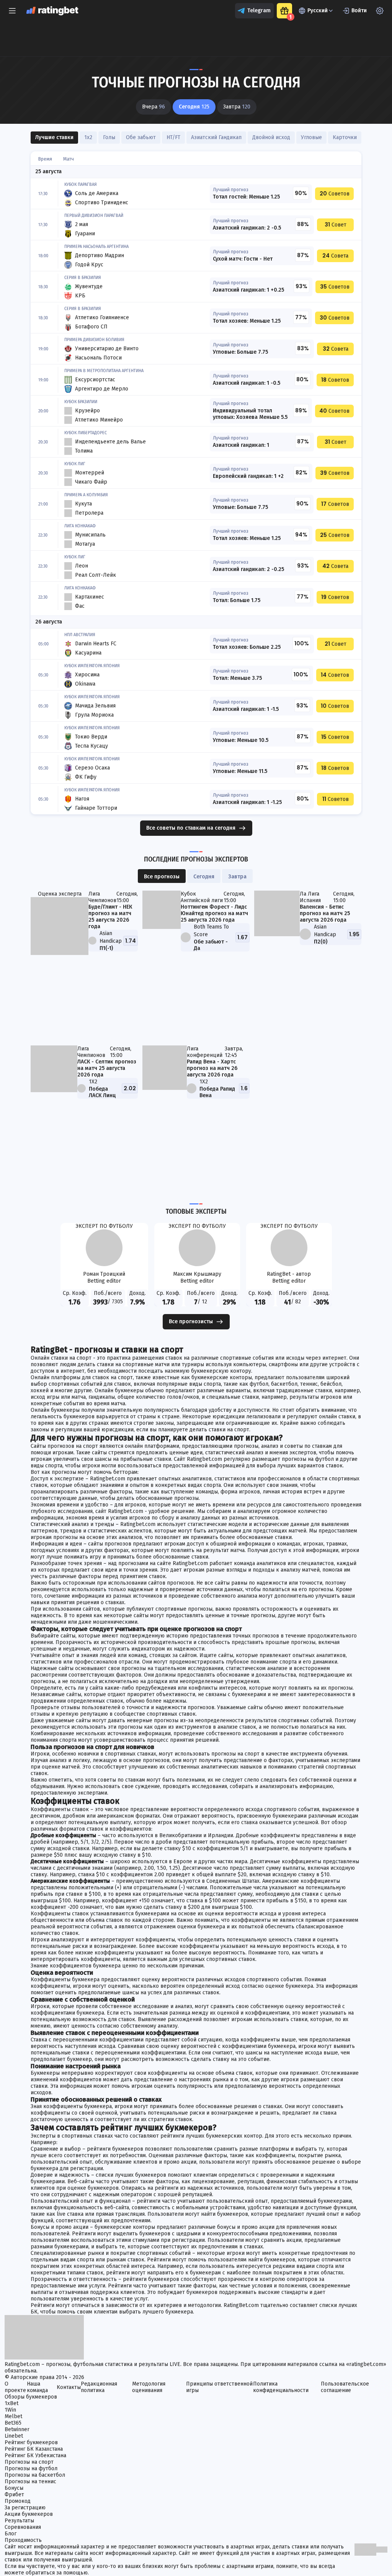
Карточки (345, 137)
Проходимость (23, 2540)
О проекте (15, 2387)
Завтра (237, 877)
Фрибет (14, 2495)
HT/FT (173, 137)
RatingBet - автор (289, 1274)
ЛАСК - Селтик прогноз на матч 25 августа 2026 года (107, 1068)
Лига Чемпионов (102, 897)
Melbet (13, 2416)
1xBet (11, 2403)
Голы (109, 137)
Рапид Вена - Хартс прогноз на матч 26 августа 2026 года (212, 1068)
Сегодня (204, 877)
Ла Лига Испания (310, 897)
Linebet (14, 2436)
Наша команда (37, 2387)
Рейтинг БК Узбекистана (35, 2455)
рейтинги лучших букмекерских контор (211, 2136)
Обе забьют (141, 137)
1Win (10, 2410)
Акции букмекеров (29, 2514)
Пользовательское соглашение (345, 2387)
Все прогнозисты (191, 1322)
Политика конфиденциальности (281, 2387)
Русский (318, 11)
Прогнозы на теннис (30, 2482)
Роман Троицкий (104, 1274)
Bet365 (13, 2423)
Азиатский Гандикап (216, 137)
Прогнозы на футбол (31, 2469)
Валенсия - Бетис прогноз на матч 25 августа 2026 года (325, 913)
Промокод (18, 2501)
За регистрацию (25, 2508)
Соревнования (23, 2527)
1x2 (88, 137)
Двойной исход (271, 137)
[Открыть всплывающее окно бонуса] (284, 11)
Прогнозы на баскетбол (35, 2475)
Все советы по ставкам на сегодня (191, 828)
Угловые (311, 137)
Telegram (259, 11)
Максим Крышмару (197, 1274)
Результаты (19, 2521)
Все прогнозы (162, 877)
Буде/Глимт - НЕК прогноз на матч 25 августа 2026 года (110, 917)
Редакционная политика (99, 2387)
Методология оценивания (149, 2387)
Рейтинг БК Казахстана (34, 2449)
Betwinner (17, 2429)
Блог (11, 2534)
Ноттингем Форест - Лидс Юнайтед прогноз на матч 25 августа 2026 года (214, 913)
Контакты (69, 2387)
